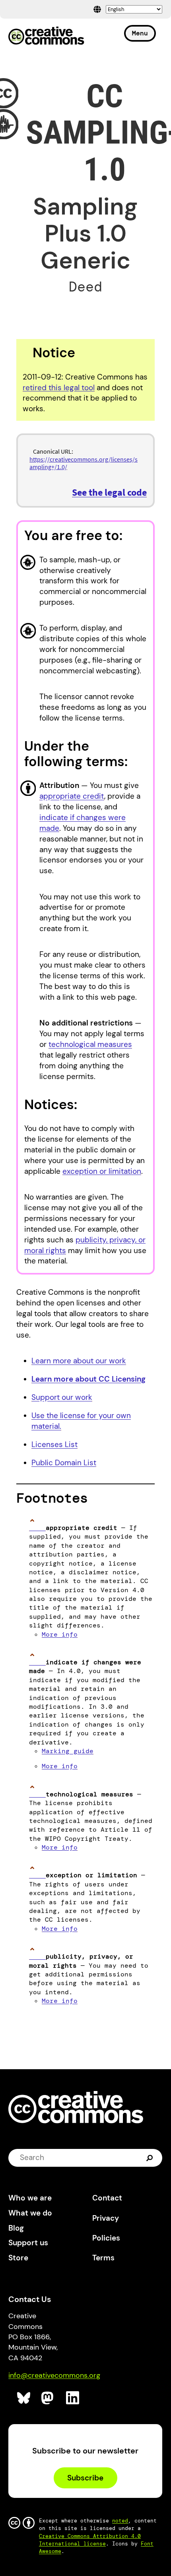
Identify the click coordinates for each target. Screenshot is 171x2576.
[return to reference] (37, 1528)
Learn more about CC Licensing (88, 1379)
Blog (16, 2228)
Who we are (30, 2198)
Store (18, 2258)
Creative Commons (46, 36)
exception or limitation (102, 1171)
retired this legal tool (59, 388)
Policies (106, 2238)
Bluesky (24, 2398)
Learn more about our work (79, 1361)
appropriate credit (72, 796)
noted (120, 2521)
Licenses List (54, 1444)
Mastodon (48, 2398)
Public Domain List (64, 1463)
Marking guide (68, 1751)
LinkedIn (73, 2398)
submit (151, 2158)
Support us (28, 2243)
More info (60, 1634)
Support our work (62, 1397)
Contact (107, 2198)
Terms (103, 2258)
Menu (140, 33)
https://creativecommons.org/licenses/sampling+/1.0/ (84, 463)
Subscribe (85, 2478)
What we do (30, 2213)
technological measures (90, 1044)
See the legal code (109, 492)
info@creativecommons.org (54, 2375)
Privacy (106, 2218)
